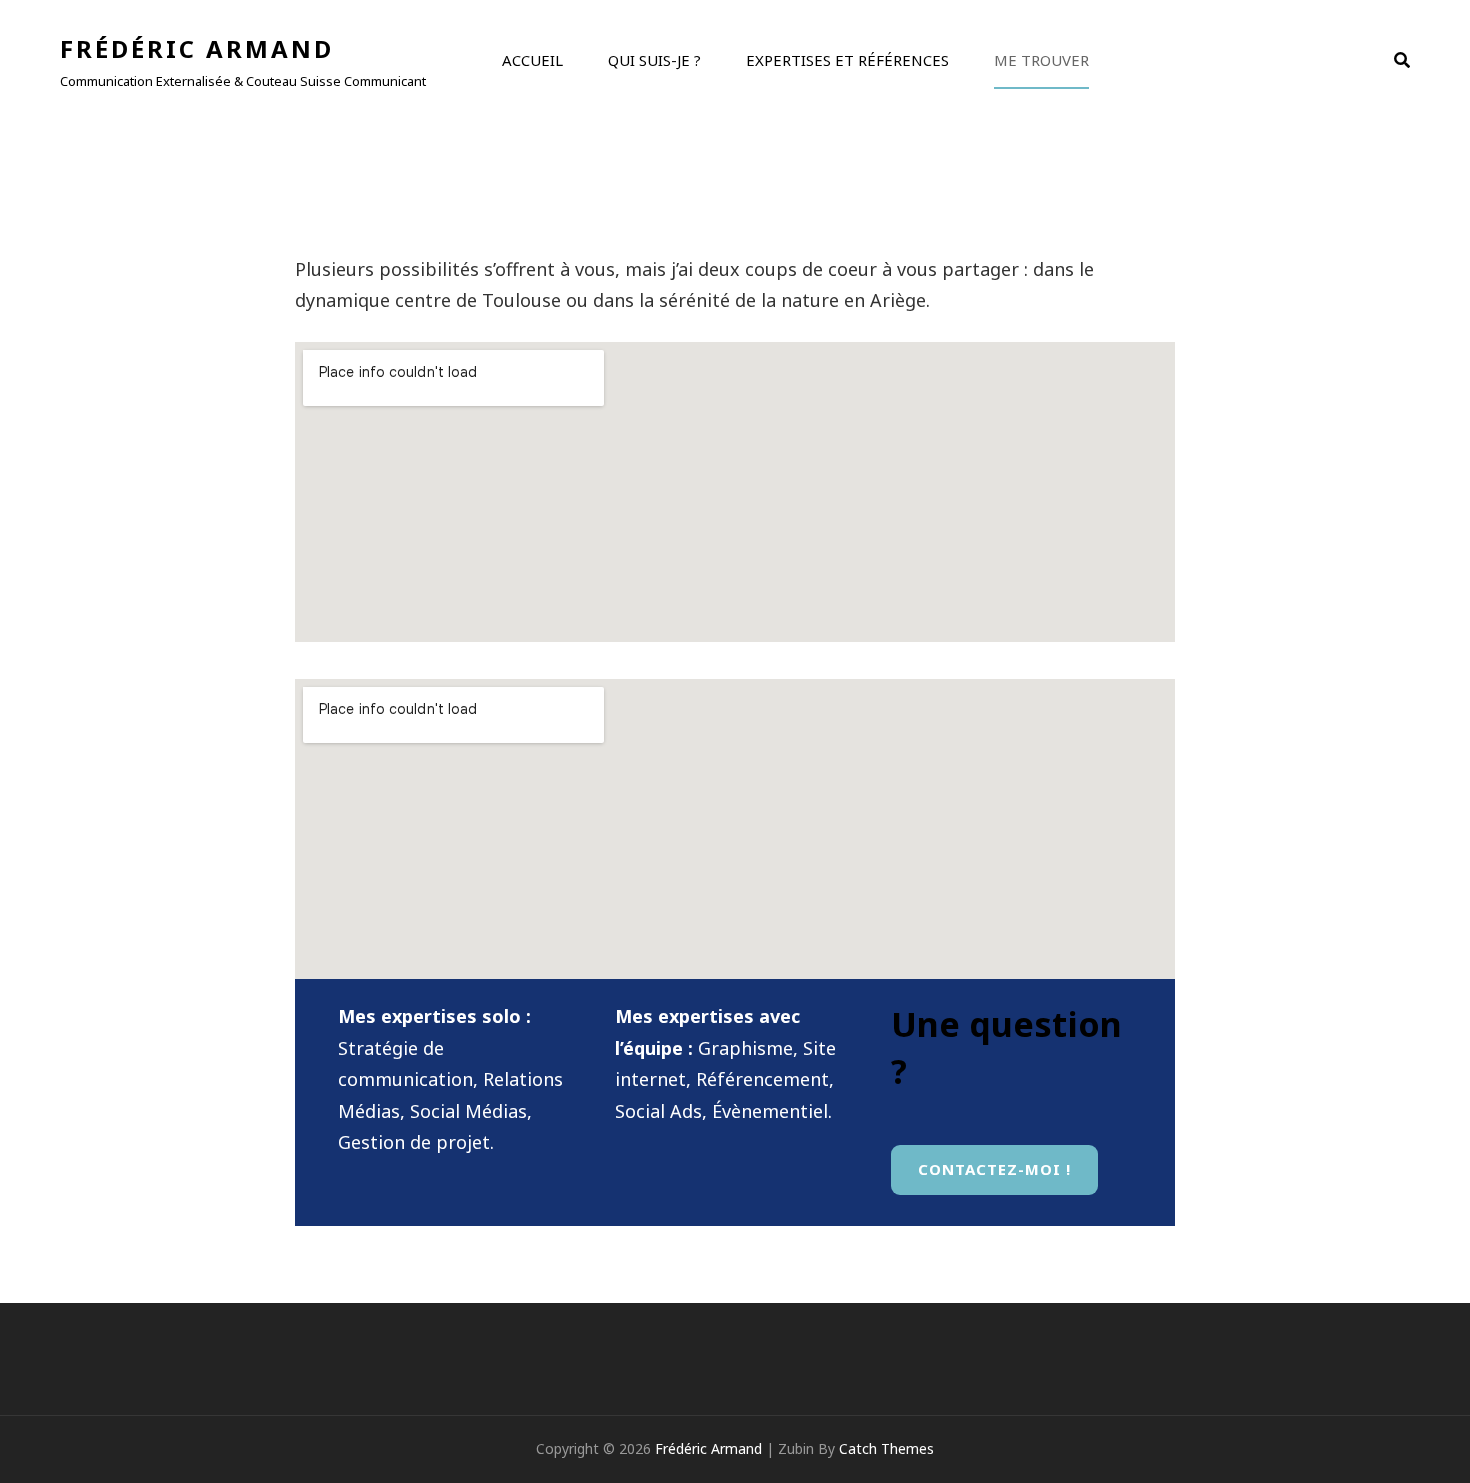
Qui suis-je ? (654, 60)
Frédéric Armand (197, 48)
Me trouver (1041, 60)
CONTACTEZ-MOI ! (994, 1169)
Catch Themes (886, 1448)
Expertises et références (847, 60)
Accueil (532, 60)
